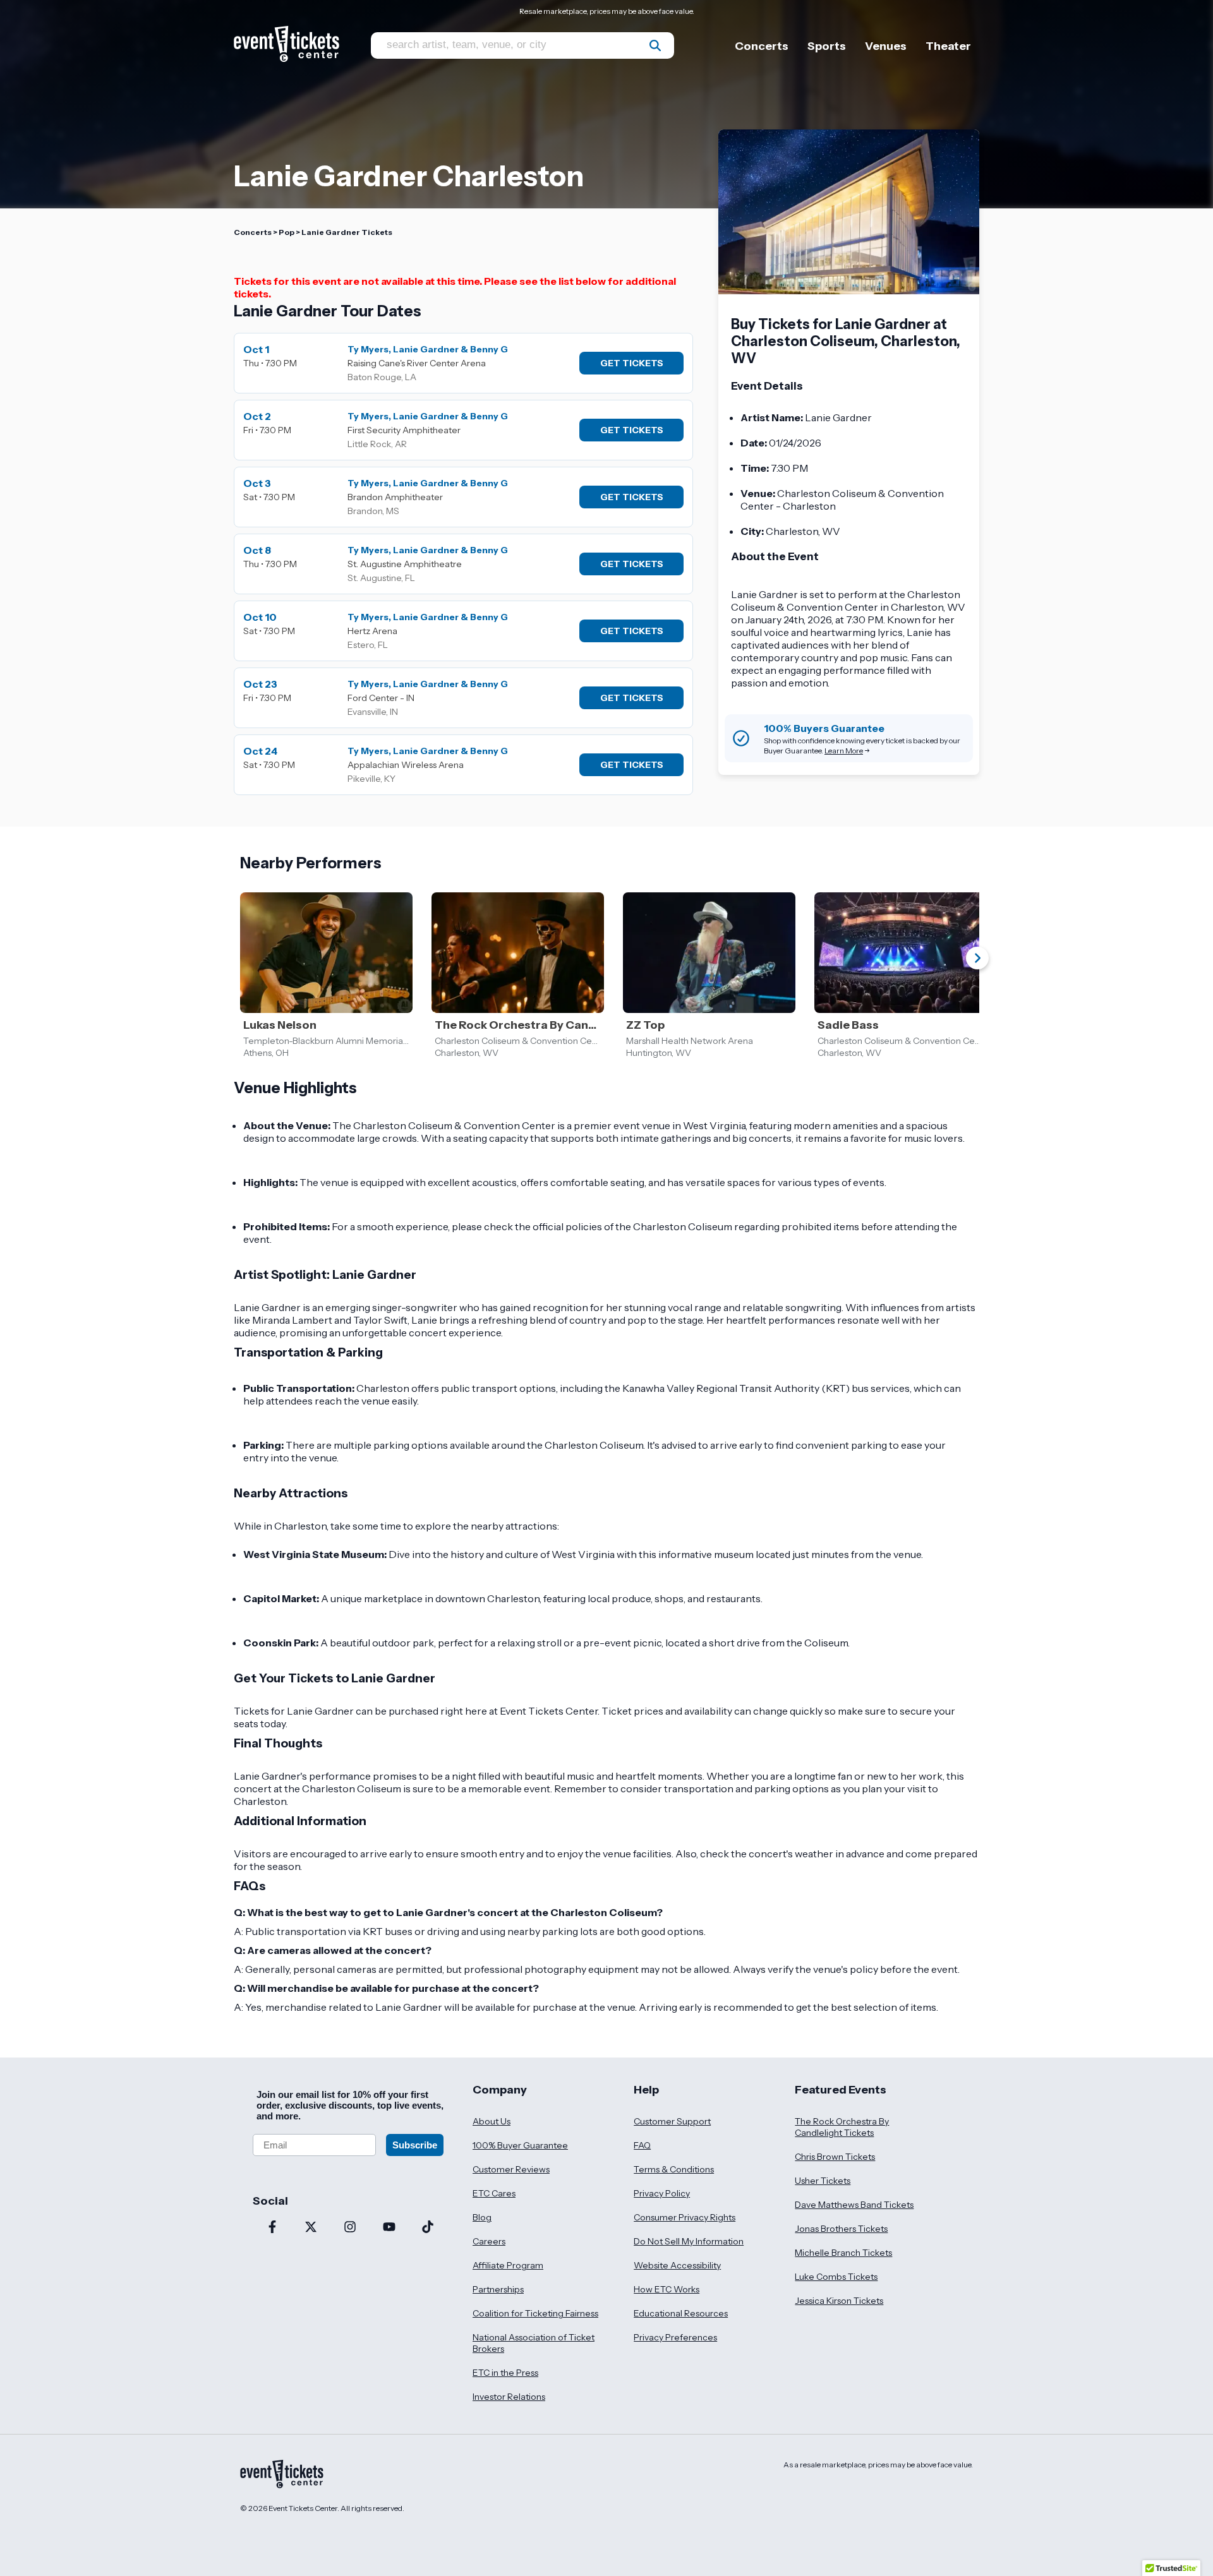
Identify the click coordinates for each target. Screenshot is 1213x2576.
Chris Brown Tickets (835, 2157)
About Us (492, 2121)
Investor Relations (509, 2397)
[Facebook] (272, 2228)
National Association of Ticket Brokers (534, 2343)
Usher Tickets (823, 2181)
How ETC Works (667, 2289)
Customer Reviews (511, 2169)
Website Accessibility (677, 2265)
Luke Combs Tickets (836, 2277)
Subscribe (415, 2145)
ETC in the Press (505, 2373)
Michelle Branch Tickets (843, 2253)
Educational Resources (681, 2313)
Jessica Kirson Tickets (839, 2301)
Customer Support (672, 2121)
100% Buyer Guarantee (520, 2145)
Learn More (844, 751)
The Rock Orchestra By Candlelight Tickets (842, 2127)
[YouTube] (389, 2228)
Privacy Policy (662, 2193)
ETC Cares (494, 2193)
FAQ (642, 2145)
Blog (482, 2217)
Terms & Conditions (674, 2169)
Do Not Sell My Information (689, 2241)
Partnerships (498, 2289)
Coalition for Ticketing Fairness (535, 2313)
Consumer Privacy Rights (685, 2217)
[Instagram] (350, 2228)
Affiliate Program (508, 2265)
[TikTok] (428, 2228)
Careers (489, 2241)
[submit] (655, 45)
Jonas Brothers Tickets (841, 2229)
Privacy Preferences (675, 2337)
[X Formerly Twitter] (311, 2228)
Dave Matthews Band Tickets (854, 2205)
